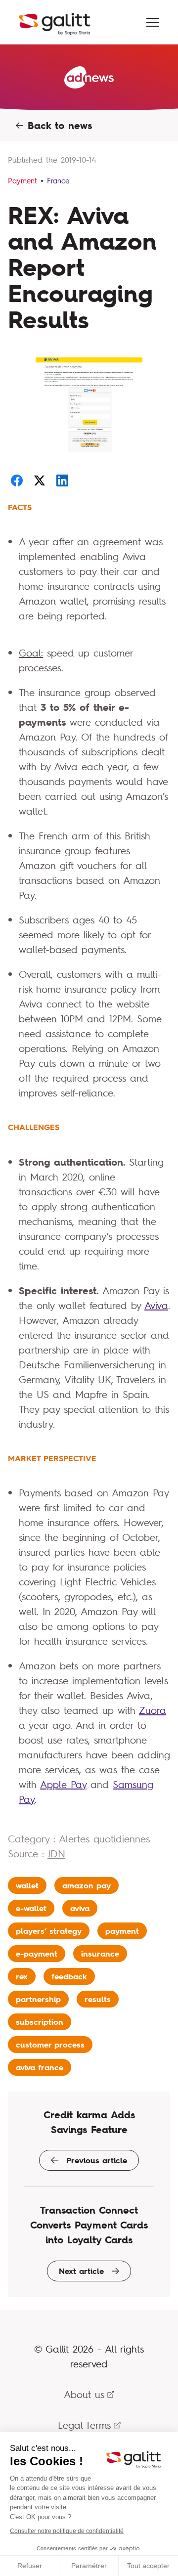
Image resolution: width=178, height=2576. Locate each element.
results (98, 1999)
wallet (27, 1885)
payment (122, 1931)
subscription (40, 2022)
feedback (69, 1976)
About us (84, 2394)
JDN (56, 1854)
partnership (38, 1999)
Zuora (153, 1710)
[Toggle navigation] (153, 22)
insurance (100, 1954)
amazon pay (87, 1885)
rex (22, 1976)
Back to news (58, 126)
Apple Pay (63, 1784)
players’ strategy (49, 1931)
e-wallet (31, 1908)
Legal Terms (84, 2425)
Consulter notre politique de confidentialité (67, 2531)
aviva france (40, 2067)
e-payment (37, 1954)
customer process (50, 2045)
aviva (80, 1908)
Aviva (156, 1305)
